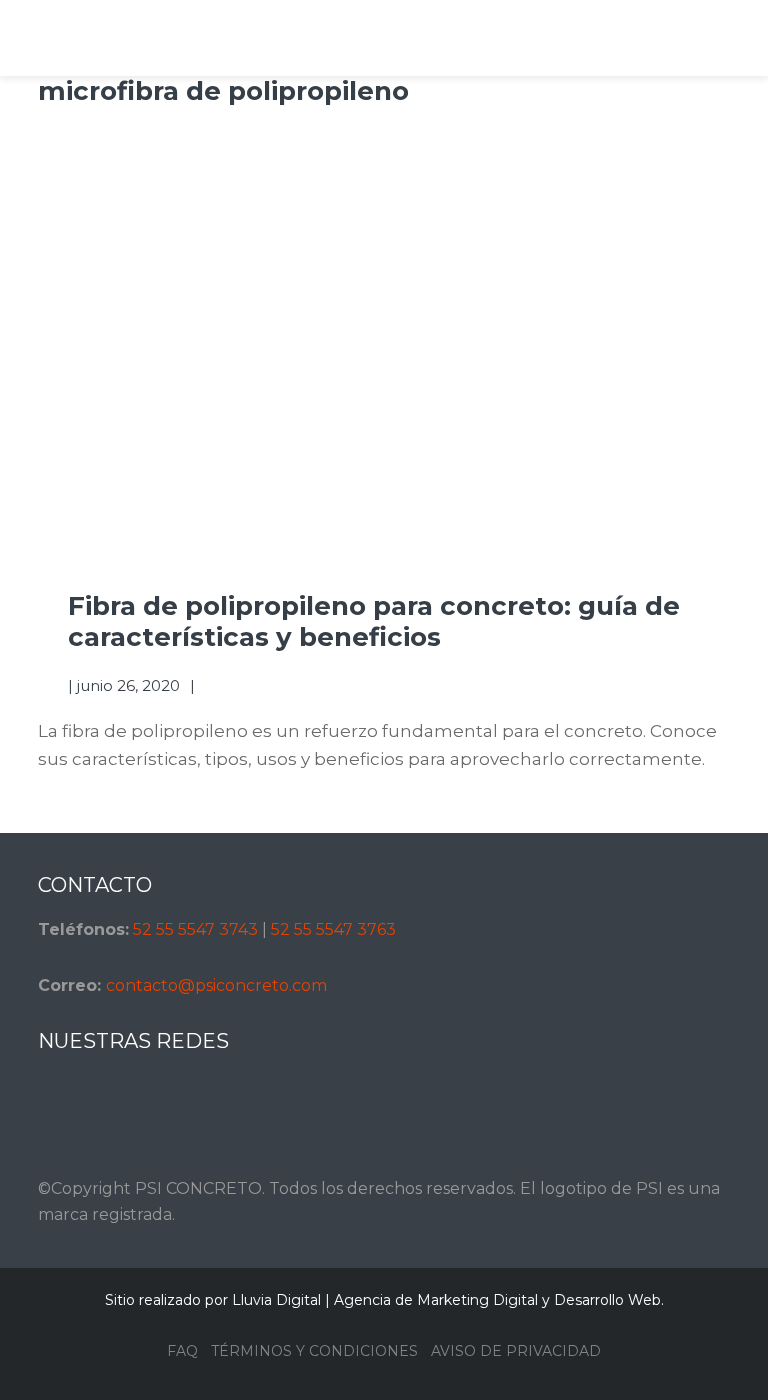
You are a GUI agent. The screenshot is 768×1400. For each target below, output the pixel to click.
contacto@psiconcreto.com (216, 985)
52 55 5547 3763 (333, 929)
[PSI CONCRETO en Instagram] (70, 1109)
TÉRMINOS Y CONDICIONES (314, 1351)
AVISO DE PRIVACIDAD (516, 1351)
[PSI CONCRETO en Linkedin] (142, 1109)
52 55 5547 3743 (195, 929)
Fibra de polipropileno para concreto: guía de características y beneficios (374, 621)
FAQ (182, 1351)
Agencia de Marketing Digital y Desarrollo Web (497, 1300)
